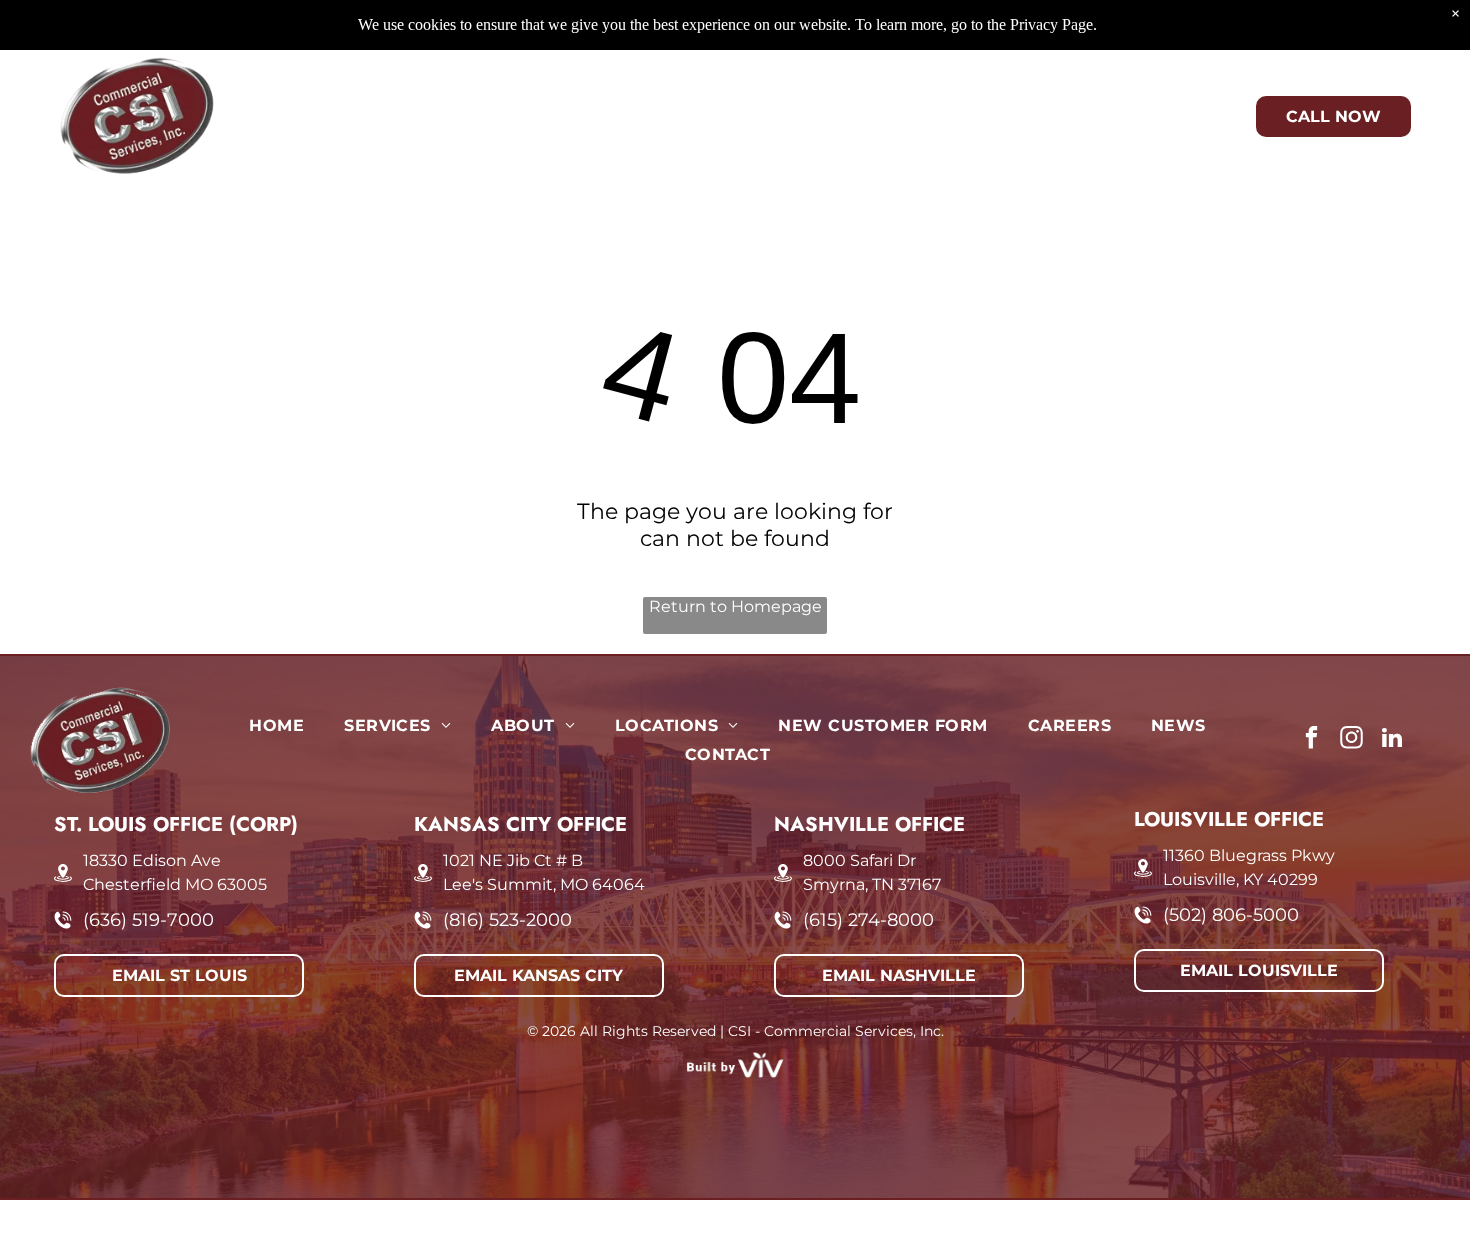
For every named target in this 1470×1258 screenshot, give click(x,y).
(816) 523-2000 (507, 920)
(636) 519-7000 (148, 920)
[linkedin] (1391, 740)
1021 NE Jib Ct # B (513, 860)
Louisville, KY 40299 (1240, 879)
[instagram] (1351, 740)
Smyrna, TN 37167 (872, 884)
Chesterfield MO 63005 (175, 884)
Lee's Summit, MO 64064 (544, 884)
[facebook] (1311, 740)
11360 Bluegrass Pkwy (1249, 855)
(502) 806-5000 (1231, 915)
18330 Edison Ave (152, 860)
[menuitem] (255, 101)
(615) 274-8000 (868, 920)
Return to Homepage (735, 606)
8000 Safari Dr (859, 860)
